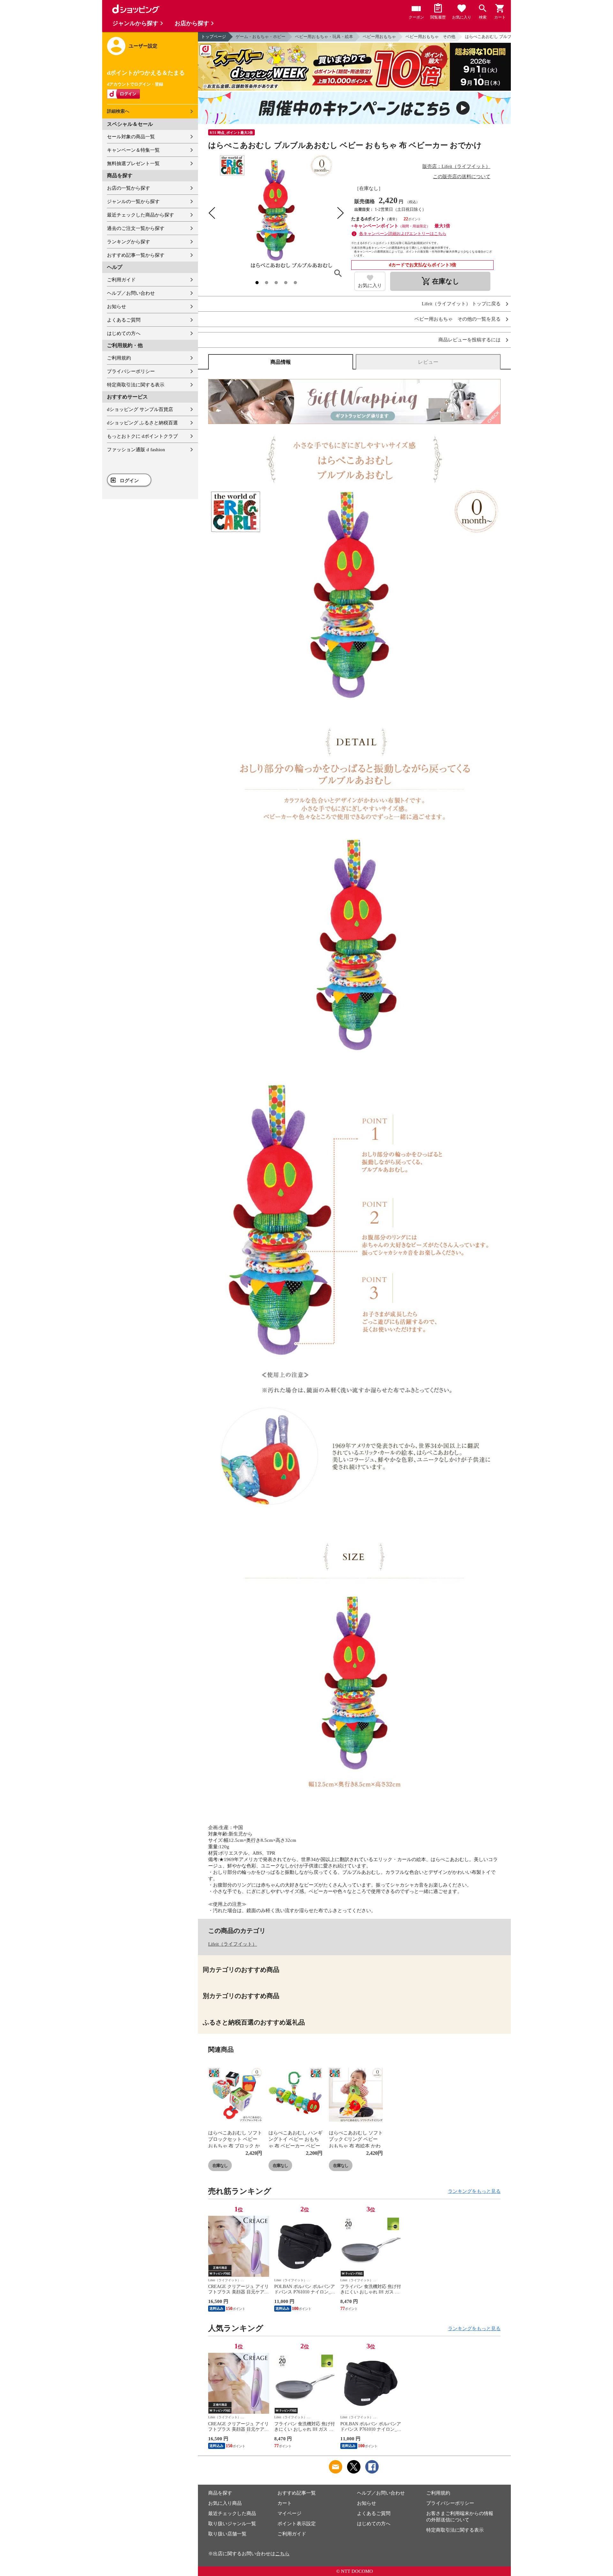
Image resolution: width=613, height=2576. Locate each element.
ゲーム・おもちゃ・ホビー (261, 37)
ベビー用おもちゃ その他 (430, 37)
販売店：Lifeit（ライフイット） (456, 166)
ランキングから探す (129, 242)
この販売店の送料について (462, 177)
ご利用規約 (119, 358)
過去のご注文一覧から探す (136, 228)
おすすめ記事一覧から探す (136, 255)
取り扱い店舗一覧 (227, 2534)
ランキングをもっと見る (474, 2191)
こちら (282, 2554)
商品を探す (220, 2493)
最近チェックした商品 (232, 2513)
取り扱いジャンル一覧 (232, 2524)
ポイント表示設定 (297, 2524)
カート (285, 2503)
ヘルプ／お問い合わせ (131, 293)
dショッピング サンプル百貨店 (140, 409)
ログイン (129, 481)
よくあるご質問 (124, 320)
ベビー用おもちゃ (379, 37)
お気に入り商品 (225, 2503)
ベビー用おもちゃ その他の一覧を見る (458, 319)
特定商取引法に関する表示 (136, 385)
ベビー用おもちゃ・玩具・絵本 (324, 37)
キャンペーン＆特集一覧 (133, 150)
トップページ (214, 37)
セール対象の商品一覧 (131, 137)
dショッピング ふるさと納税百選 (142, 423)
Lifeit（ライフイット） (233, 1944)
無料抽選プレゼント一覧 (133, 163)
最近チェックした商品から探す (140, 215)
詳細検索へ (118, 111)
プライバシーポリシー (131, 371)
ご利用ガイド (121, 280)
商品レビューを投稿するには (469, 340)
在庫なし (220, 2166)
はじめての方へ (124, 333)
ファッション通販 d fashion (136, 450)
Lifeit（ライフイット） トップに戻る (461, 304)
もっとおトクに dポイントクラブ (142, 436)
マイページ (289, 2513)
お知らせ (117, 307)
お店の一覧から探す (129, 188)
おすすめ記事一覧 (297, 2493)
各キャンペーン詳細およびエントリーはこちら (403, 234)
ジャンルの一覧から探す (133, 201)
